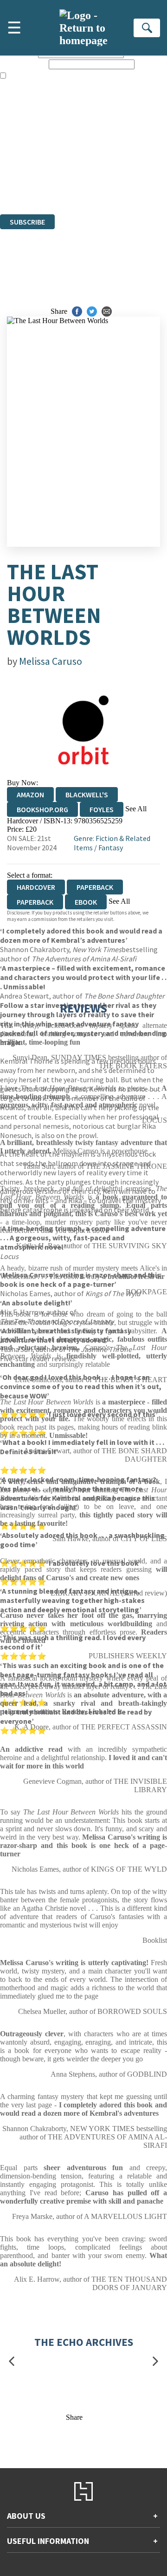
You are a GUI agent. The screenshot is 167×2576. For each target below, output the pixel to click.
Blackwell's (87, 795)
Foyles (102, 809)
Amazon (30, 795)
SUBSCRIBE (27, 222)
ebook (86, 902)
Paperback (95, 887)
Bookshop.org (42, 809)
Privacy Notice (22, 185)
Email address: (23, 64)
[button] (12, 2361)
